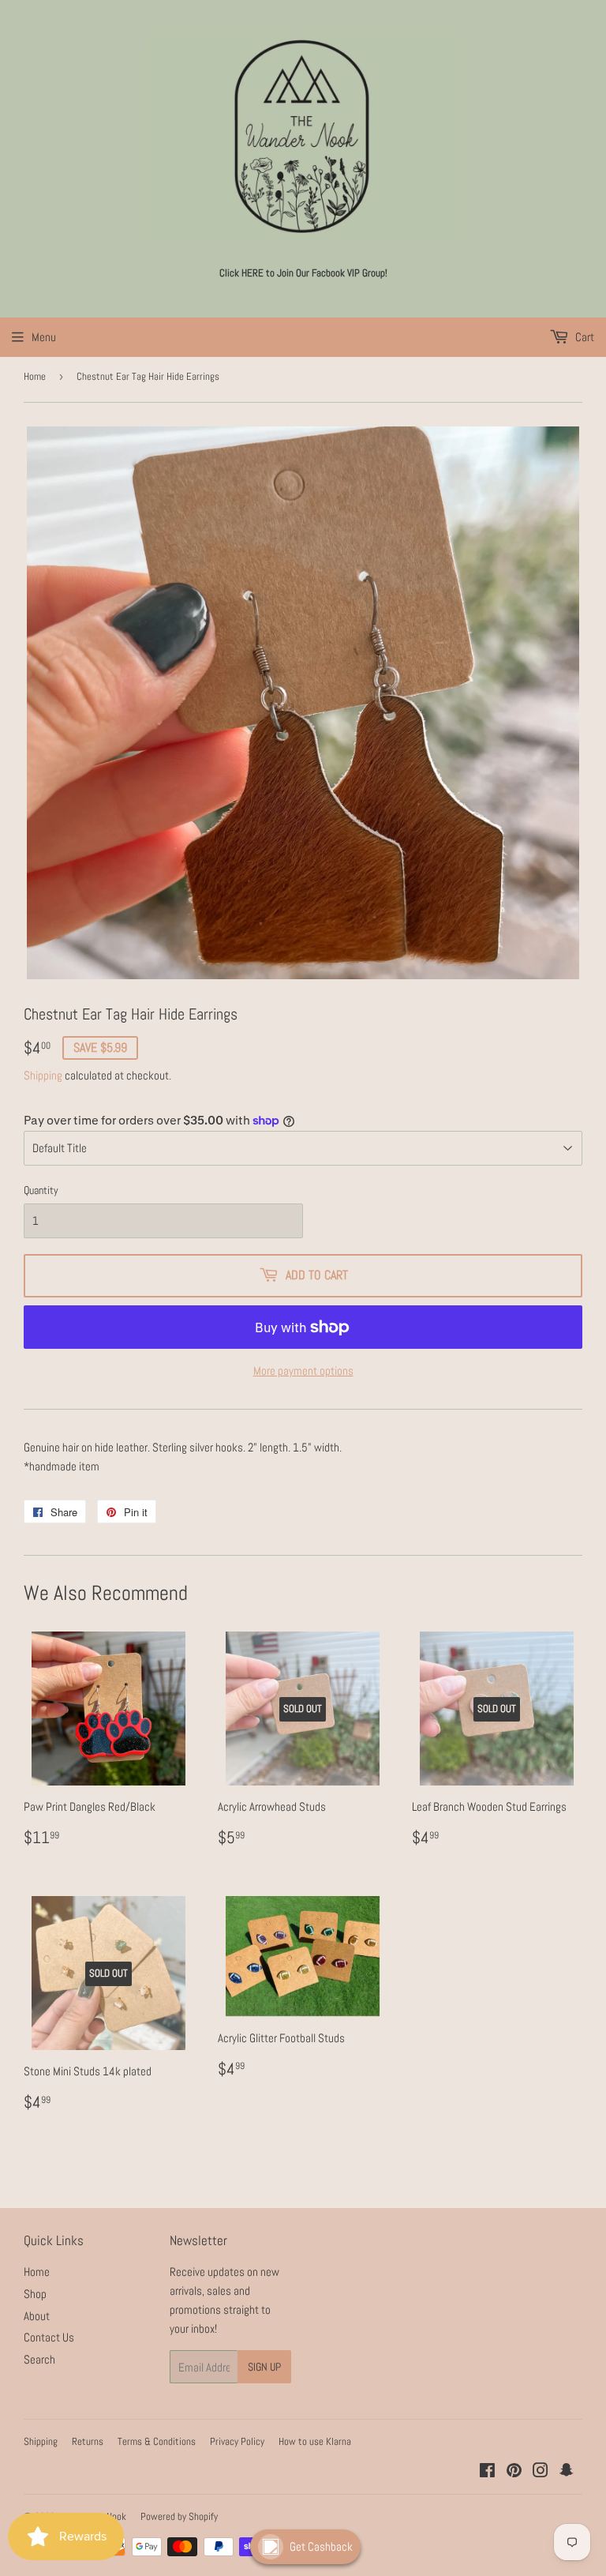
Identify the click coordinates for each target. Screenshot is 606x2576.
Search (39, 2359)
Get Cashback (321, 2546)
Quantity (41, 1190)
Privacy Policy (237, 2441)
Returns (88, 2441)
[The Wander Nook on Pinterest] (514, 2472)
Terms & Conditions (157, 2441)
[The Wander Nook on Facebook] (487, 2472)
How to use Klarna (315, 2441)
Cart (584, 337)
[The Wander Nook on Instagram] (541, 2472)
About (37, 2316)
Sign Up (264, 2367)
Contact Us (49, 2337)
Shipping (43, 1075)
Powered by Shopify (179, 2516)
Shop (35, 2294)
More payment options (303, 1371)
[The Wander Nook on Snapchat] (567, 2472)
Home (35, 376)
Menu (44, 337)
